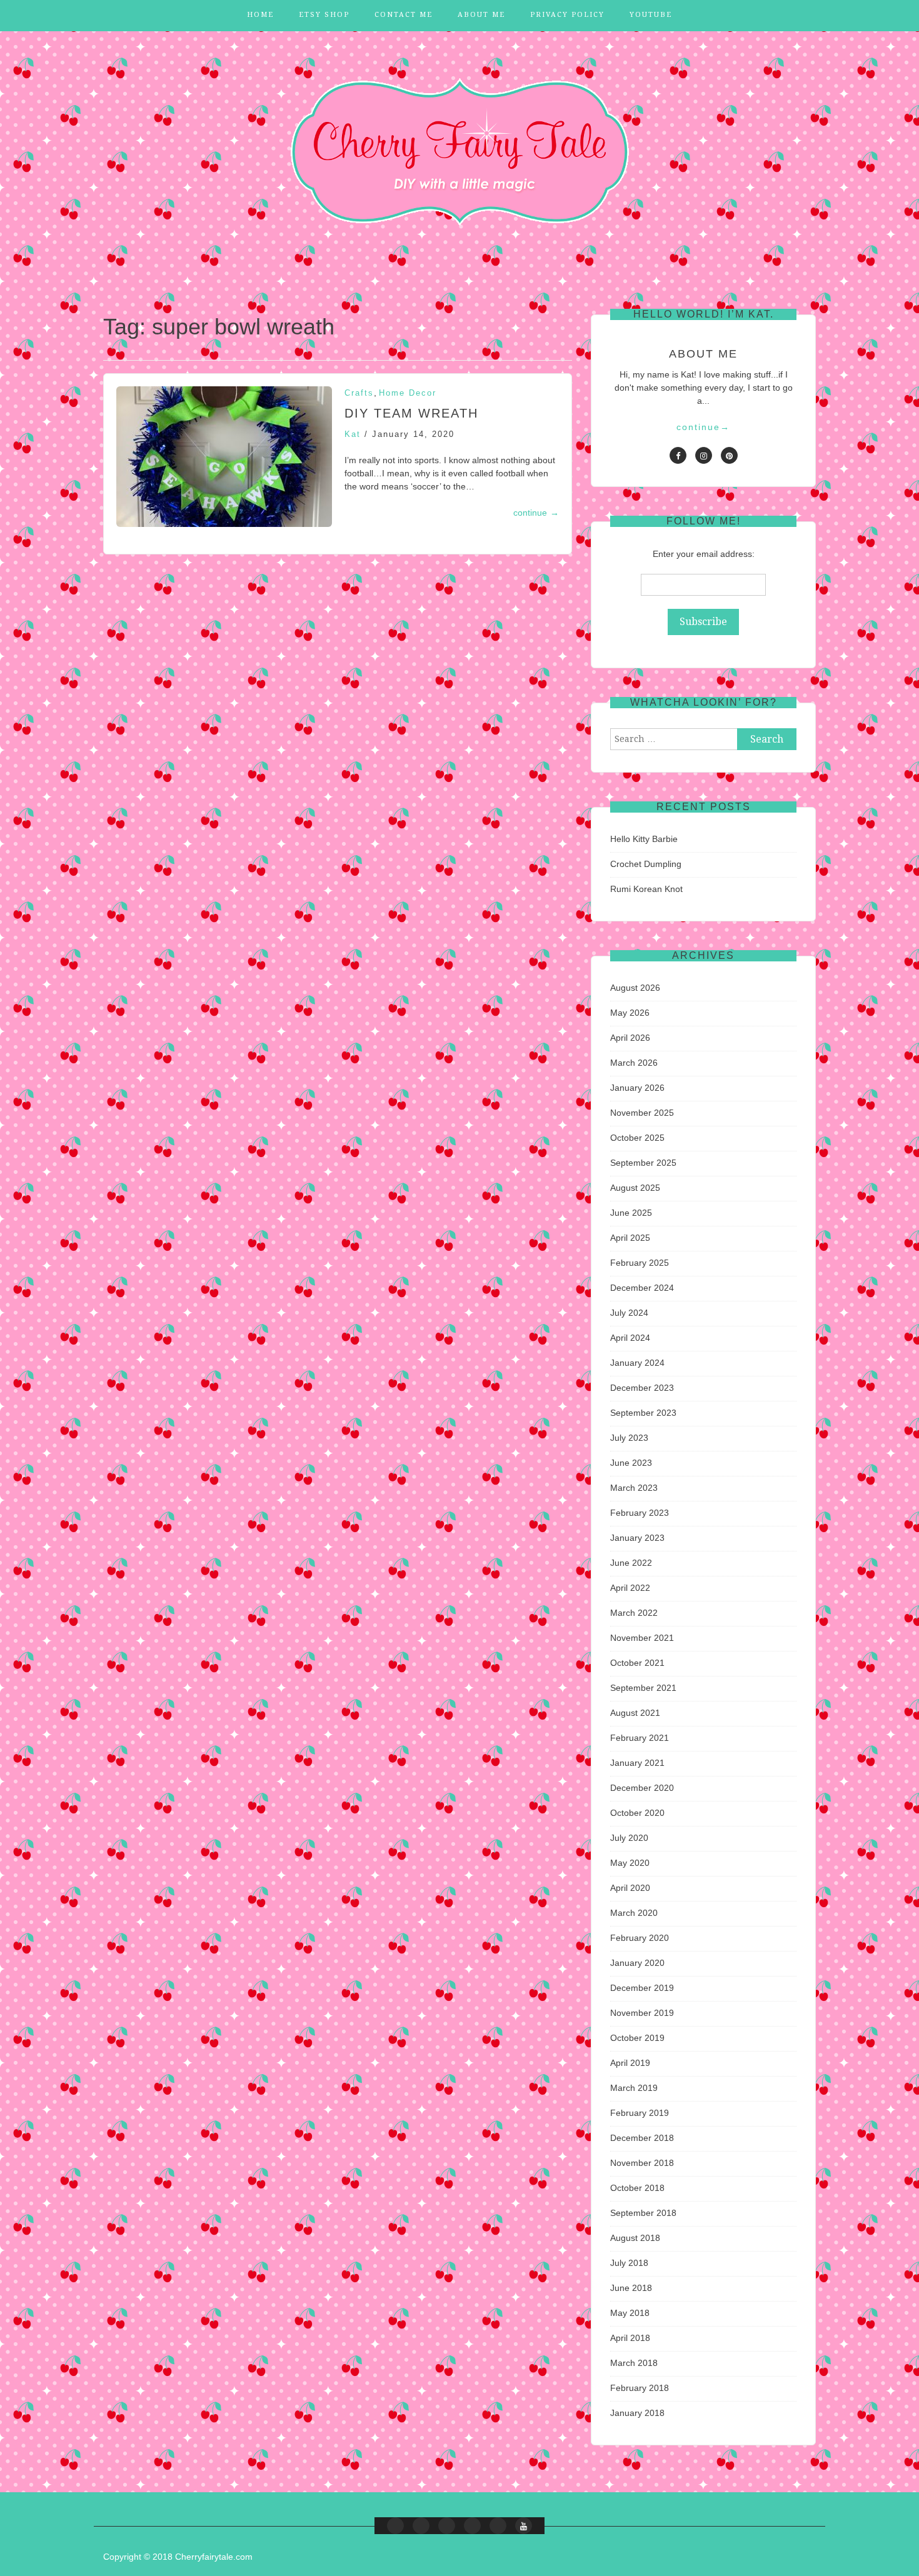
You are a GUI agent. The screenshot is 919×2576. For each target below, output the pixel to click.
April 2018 (630, 2338)
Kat (353, 434)
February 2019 (640, 2113)
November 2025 (642, 1113)
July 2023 (629, 1438)
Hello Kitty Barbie (644, 839)
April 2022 (630, 1588)
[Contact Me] (447, 2526)
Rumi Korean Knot (646, 889)
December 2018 (642, 2138)
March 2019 (634, 2088)
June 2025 (631, 1213)
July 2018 (629, 2263)
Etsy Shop (324, 15)
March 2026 (634, 1063)
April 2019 (630, 2063)
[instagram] (704, 455)
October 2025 (637, 1138)
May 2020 (630, 1863)
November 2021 (642, 1638)
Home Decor (408, 393)
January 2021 (637, 1763)
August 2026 (635, 988)
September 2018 (643, 2213)
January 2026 (637, 1088)
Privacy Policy (567, 15)
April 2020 (630, 1888)
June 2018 (631, 2288)
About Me (481, 15)
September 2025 (643, 1163)
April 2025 (630, 1238)
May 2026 (630, 1013)
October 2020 (637, 1813)
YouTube (651, 15)
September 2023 (643, 1413)
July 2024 (629, 1313)
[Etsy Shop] (421, 2526)
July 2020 (629, 1838)
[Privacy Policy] (498, 2526)
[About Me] (472, 2526)
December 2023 (642, 1388)
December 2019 (642, 1988)
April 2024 (630, 1338)
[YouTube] (524, 2526)
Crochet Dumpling (646, 864)
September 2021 (643, 1688)
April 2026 (630, 1038)
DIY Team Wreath (411, 413)
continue (536, 513)
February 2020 (640, 1938)
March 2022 (634, 1613)
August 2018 (635, 2238)
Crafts (359, 393)
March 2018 (634, 2363)
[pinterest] (729, 455)
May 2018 (630, 2313)
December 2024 (642, 1288)
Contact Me (404, 15)
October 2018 (637, 2188)
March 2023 (634, 1488)
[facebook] (678, 455)
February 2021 (640, 1738)
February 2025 (640, 1263)
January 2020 (637, 1963)
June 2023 (631, 1463)
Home (260, 15)
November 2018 (642, 2163)
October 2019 (637, 2038)
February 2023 (640, 1513)
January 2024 (637, 1363)
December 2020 (642, 1788)
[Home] (395, 2526)
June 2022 (631, 1563)
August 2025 (635, 1188)
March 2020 (634, 1913)
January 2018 (637, 2413)
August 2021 (635, 1713)
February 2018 (640, 2388)
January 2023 (637, 1538)
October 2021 (637, 1663)
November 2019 (642, 2013)
